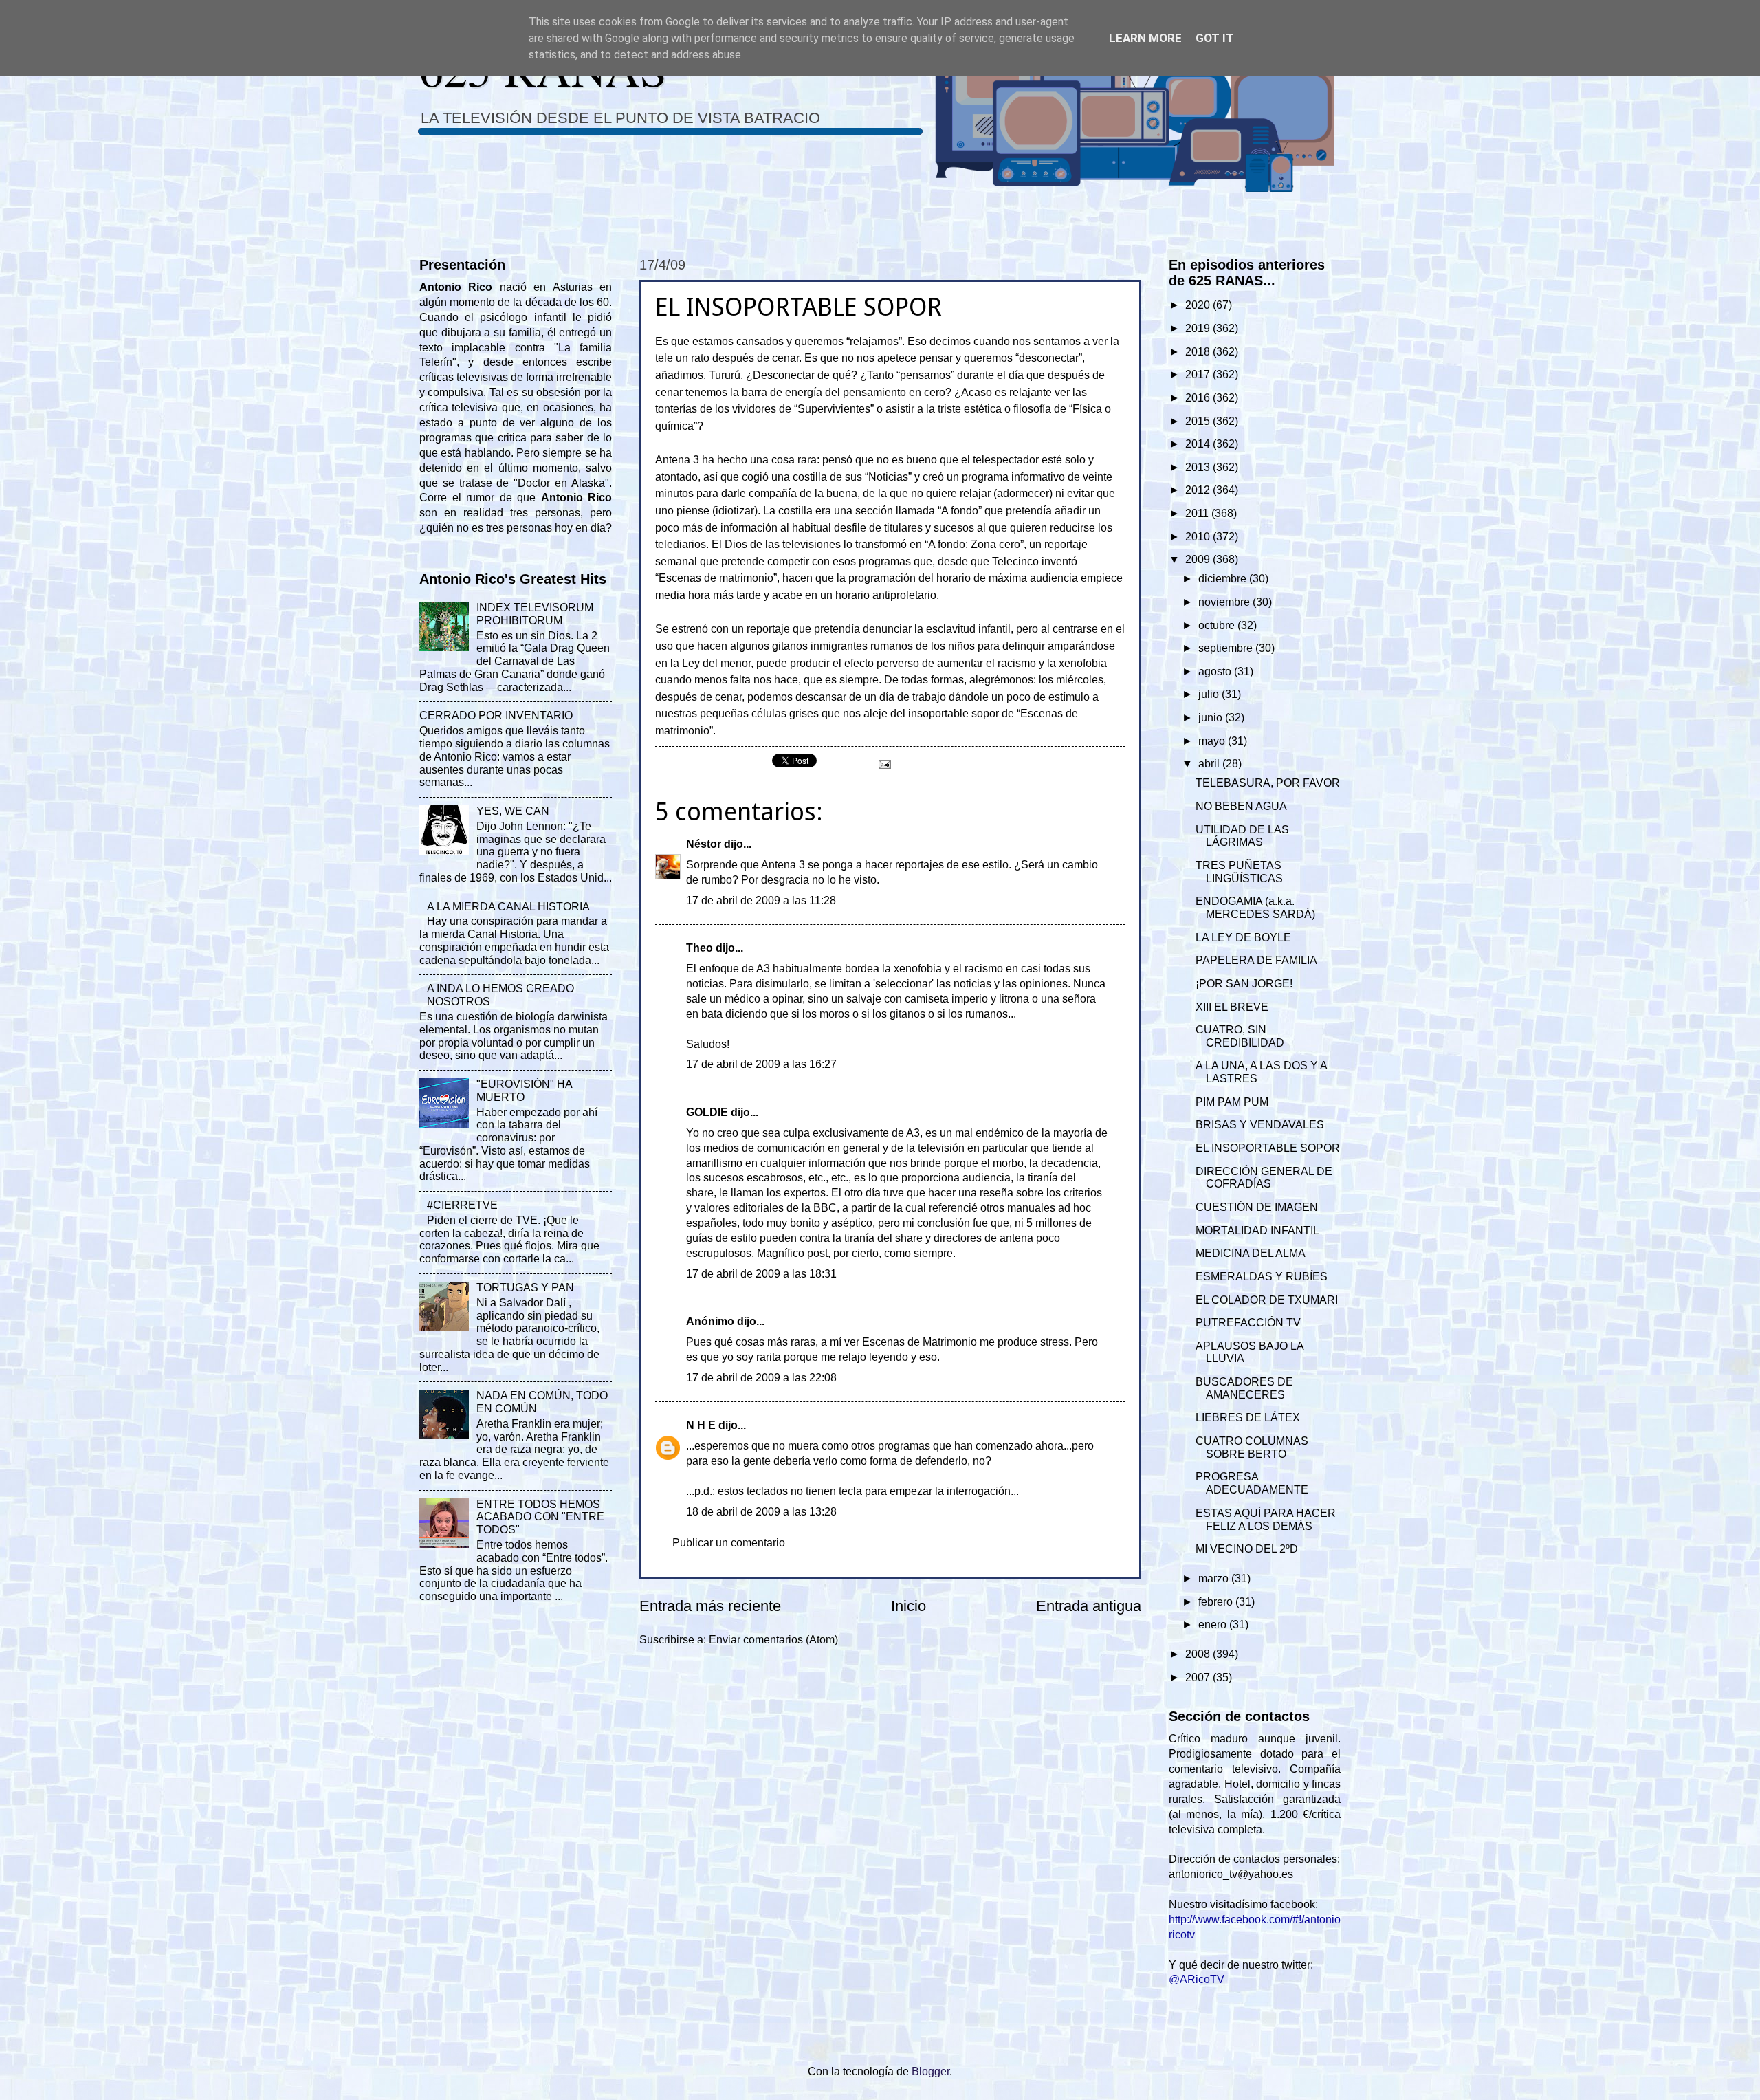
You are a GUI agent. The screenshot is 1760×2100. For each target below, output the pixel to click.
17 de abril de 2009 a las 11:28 (761, 900)
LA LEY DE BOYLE (1243, 938)
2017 (1199, 374)
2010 (1199, 537)
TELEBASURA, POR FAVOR (1268, 783)
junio (1212, 718)
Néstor (704, 844)
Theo (700, 948)
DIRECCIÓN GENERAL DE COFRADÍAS (1264, 1178)
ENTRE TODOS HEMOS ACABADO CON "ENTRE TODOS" (540, 1517)
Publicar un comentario (729, 1543)
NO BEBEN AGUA (1241, 806)
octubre (1218, 625)
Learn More (1145, 38)
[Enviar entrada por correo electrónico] (883, 764)
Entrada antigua (1089, 1606)
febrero (1217, 1602)
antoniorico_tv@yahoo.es (1231, 1874)
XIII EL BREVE (1232, 1007)
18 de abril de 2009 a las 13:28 (761, 1512)
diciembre (1224, 579)
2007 (1199, 1677)
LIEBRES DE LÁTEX (1248, 1418)
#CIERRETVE (462, 1205)
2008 (1199, 1654)
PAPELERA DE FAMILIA (1256, 960)
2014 (1199, 444)
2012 (1199, 490)
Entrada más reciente (710, 1606)
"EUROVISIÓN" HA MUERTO (524, 1091)
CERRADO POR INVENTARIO (496, 715)
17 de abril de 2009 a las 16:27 (761, 1064)
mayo (1213, 741)
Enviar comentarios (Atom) (773, 1640)
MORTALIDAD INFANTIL (1257, 1231)
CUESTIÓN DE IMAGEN (1257, 1207)
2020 (1199, 305)
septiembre (1227, 648)
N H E (701, 1425)
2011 (1198, 513)
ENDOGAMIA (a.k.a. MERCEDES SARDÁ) (1255, 908)
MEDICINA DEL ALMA (1251, 1253)
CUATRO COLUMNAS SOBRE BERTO (1252, 1447)
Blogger (931, 2071)
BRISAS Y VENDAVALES (1260, 1125)
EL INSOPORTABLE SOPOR (1268, 1148)
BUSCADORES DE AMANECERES (1244, 1388)
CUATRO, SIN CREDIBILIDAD (1240, 1036)
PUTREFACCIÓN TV (1248, 1323)
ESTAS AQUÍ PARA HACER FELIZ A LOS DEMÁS (1266, 1520)
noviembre (1225, 602)
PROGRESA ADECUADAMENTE (1252, 1483)
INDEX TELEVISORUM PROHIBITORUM (535, 614)
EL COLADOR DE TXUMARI (1267, 1300)
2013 (1199, 467)
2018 (1199, 352)
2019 (1199, 328)
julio (1210, 694)
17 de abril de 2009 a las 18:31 (761, 1274)
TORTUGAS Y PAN (525, 1288)
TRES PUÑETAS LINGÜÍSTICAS (1239, 872)
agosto (1216, 671)
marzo (1215, 1578)
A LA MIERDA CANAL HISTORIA (508, 907)
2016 (1199, 398)
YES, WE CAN (513, 811)
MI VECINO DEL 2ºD (1247, 1549)
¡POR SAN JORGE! (1244, 984)
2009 (1199, 559)
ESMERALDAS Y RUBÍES (1262, 1277)
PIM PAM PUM (1232, 1102)
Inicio (909, 1606)
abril (1210, 764)
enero (1214, 1625)
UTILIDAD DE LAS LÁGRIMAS (1242, 836)
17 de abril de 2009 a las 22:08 (761, 1378)
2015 (1199, 421)
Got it (1215, 38)
